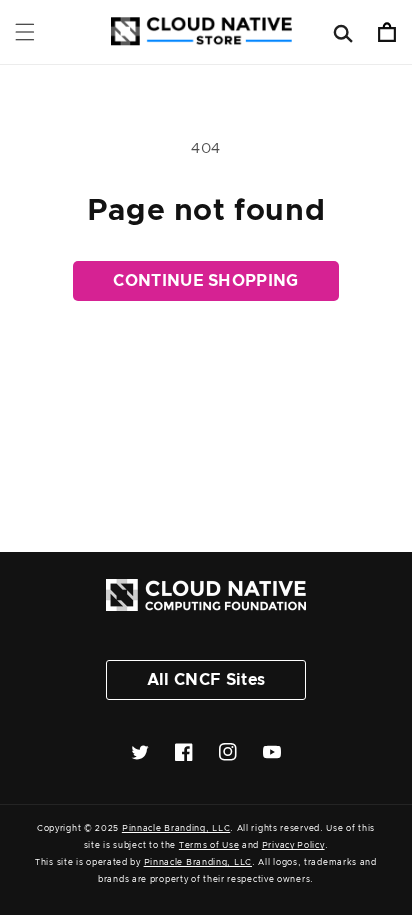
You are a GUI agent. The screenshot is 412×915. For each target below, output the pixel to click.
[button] (25, 32)
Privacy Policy (293, 845)
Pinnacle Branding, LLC (176, 828)
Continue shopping (205, 281)
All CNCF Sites (206, 680)
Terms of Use (209, 845)
